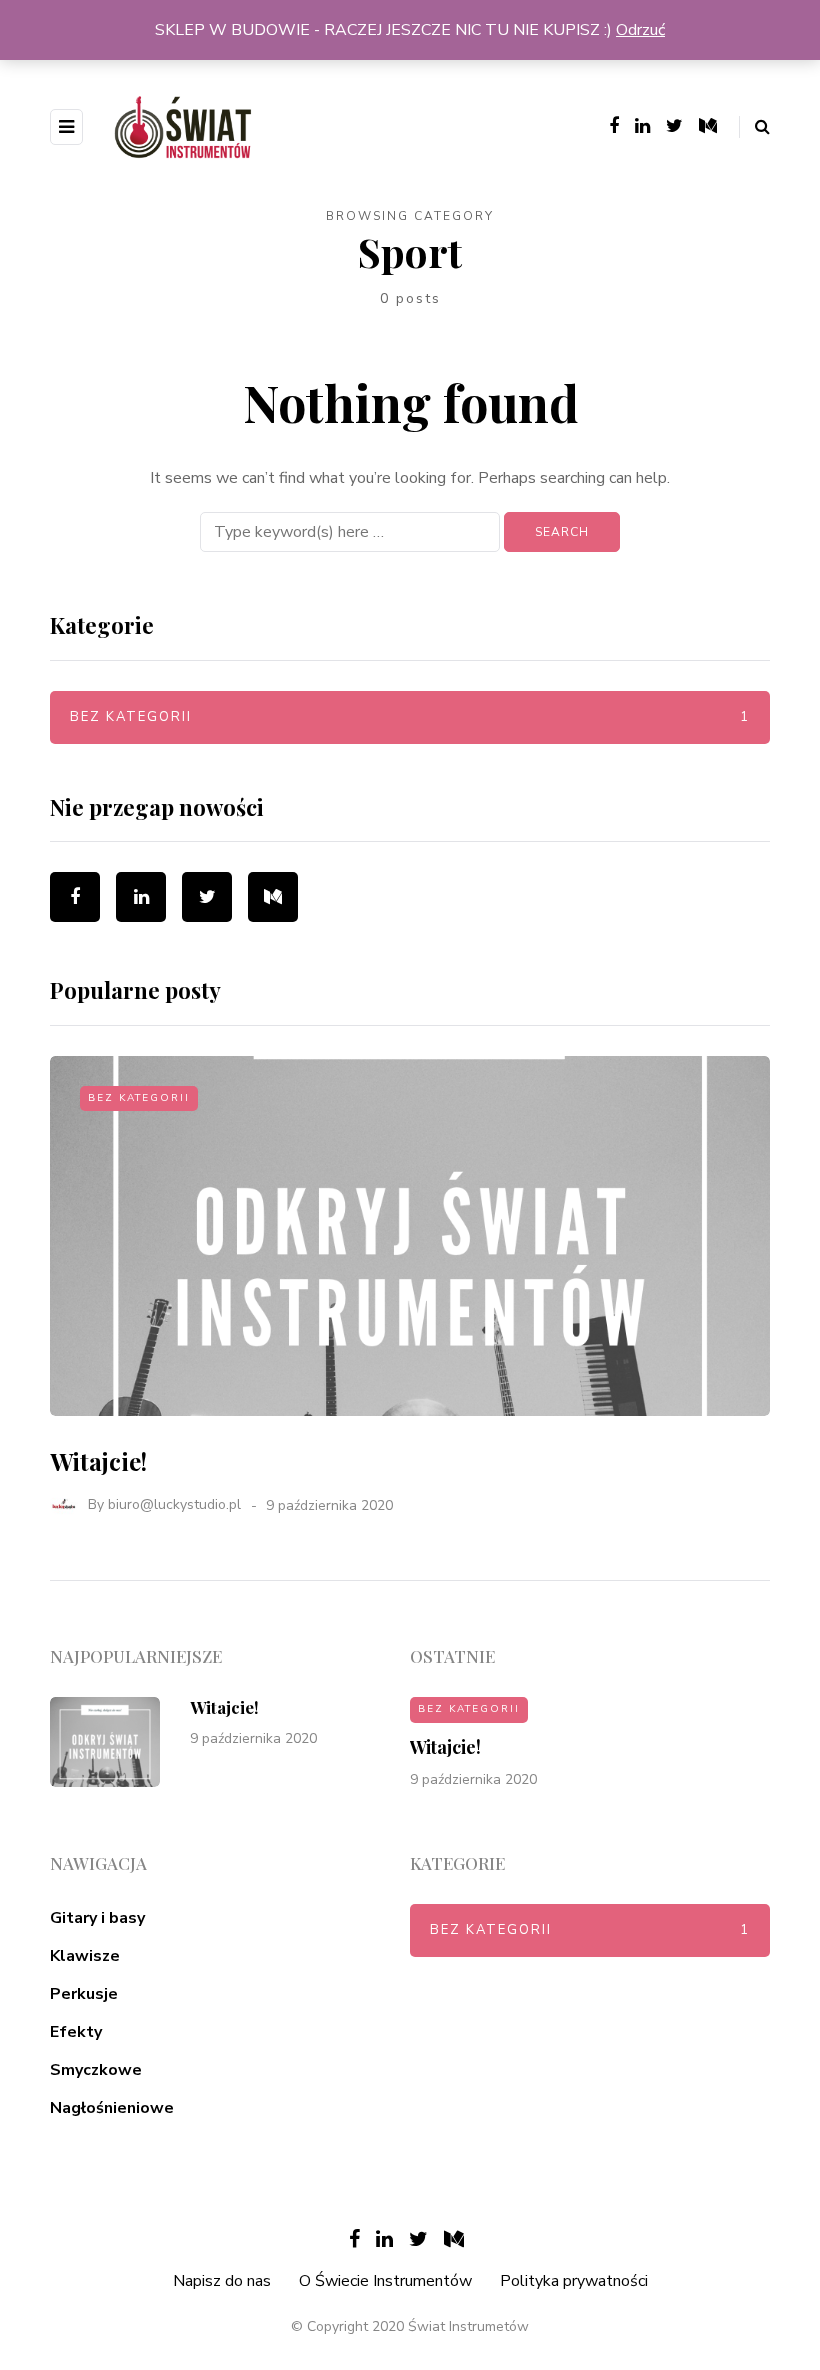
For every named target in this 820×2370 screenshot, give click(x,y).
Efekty (76, 2032)
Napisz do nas (222, 2281)
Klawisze (85, 1956)
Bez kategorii (410, 717)
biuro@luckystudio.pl (174, 1505)
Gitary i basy (97, 1918)
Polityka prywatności (574, 2281)
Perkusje (84, 1994)
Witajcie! (98, 1461)
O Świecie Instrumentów (385, 2281)
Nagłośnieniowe (112, 2108)
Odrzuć (640, 30)
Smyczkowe (96, 2070)
